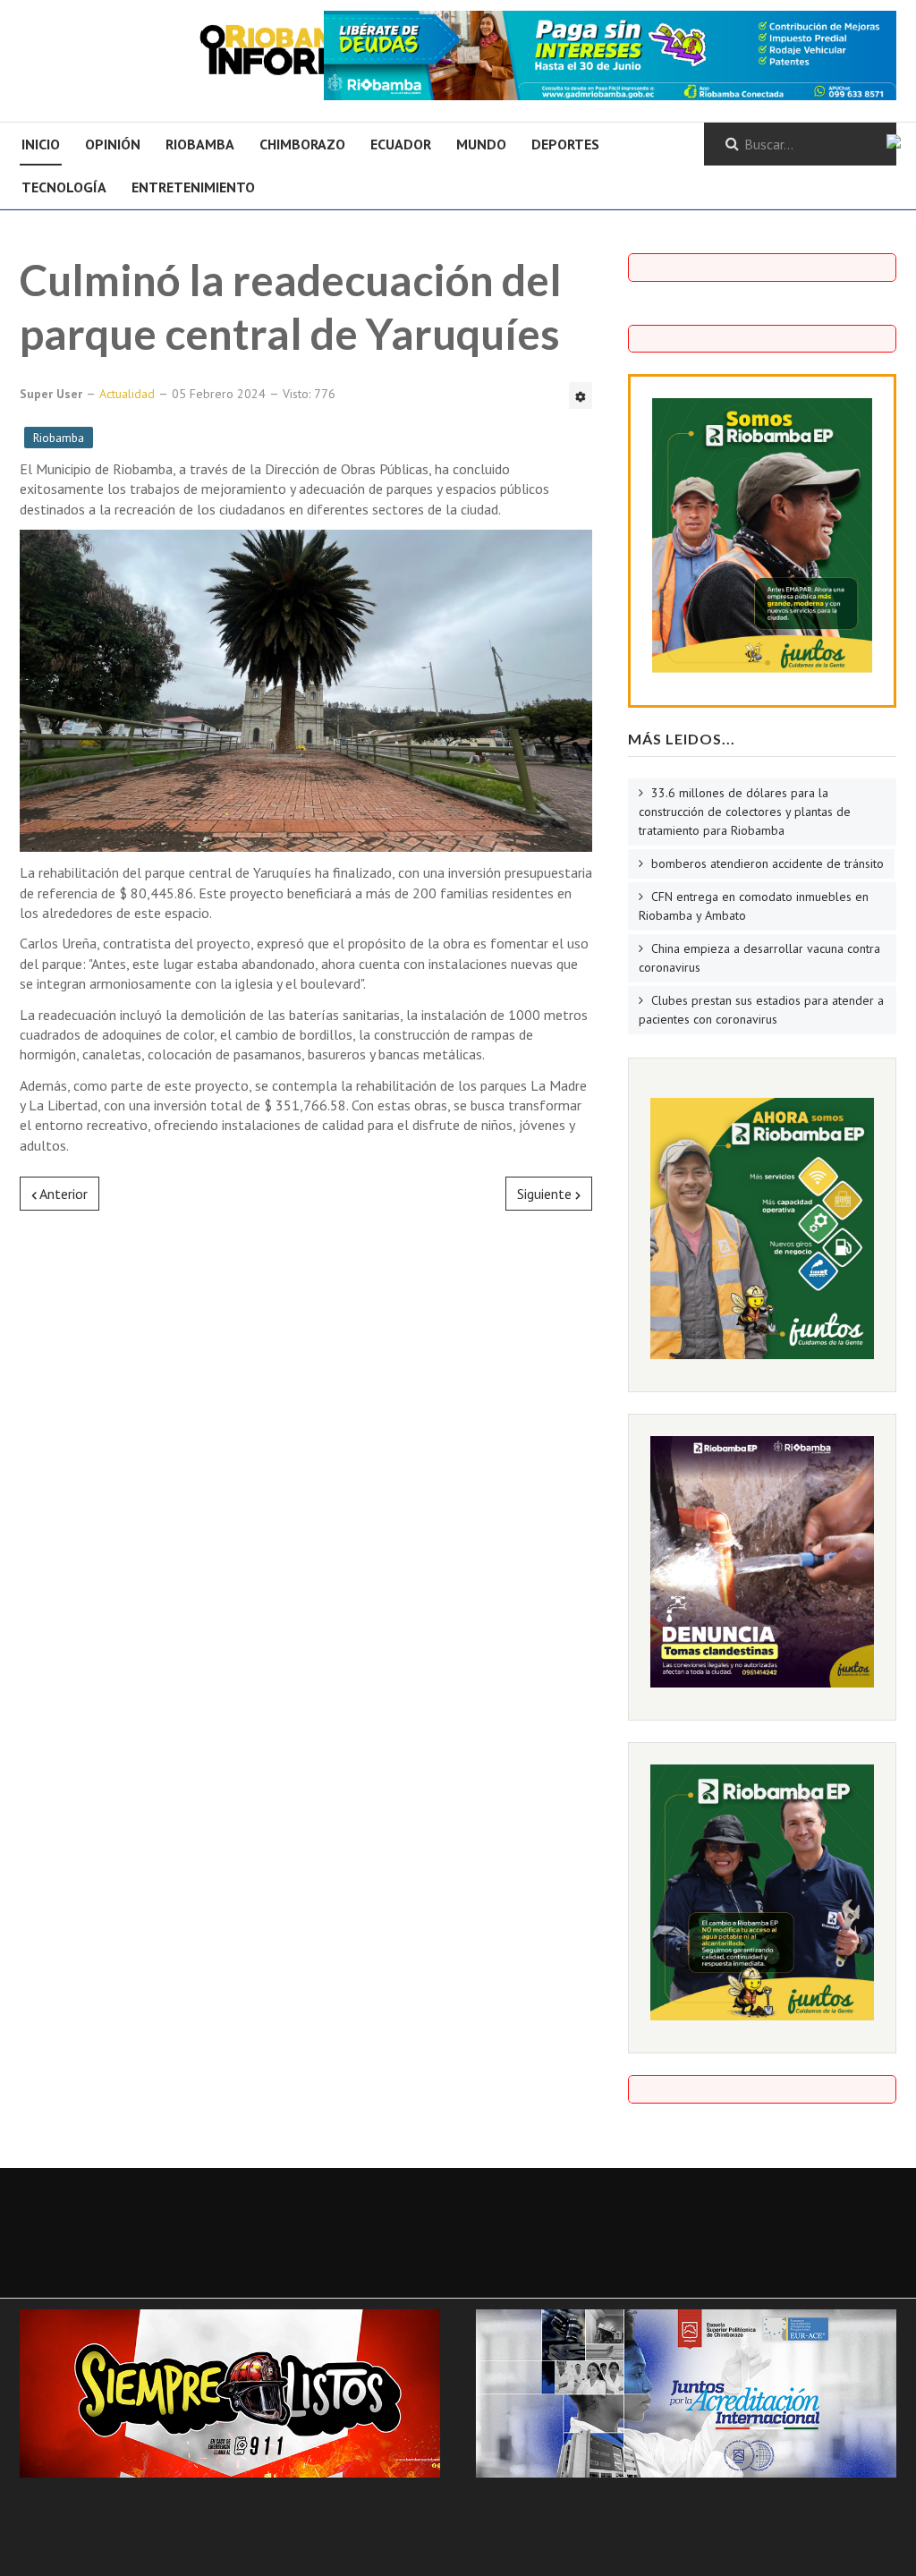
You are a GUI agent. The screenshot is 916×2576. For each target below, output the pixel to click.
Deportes (565, 144)
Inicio (41, 144)
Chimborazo (302, 144)
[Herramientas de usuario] (581, 395)
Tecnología (64, 187)
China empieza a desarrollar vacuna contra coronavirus (759, 958)
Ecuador (401, 144)
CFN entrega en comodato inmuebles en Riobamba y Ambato (754, 906)
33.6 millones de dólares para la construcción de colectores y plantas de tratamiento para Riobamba (745, 812)
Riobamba (200, 144)
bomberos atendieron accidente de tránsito (766, 863)
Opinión (113, 144)
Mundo (481, 144)
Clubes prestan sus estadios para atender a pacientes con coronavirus (761, 1010)
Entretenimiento (193, 187)
